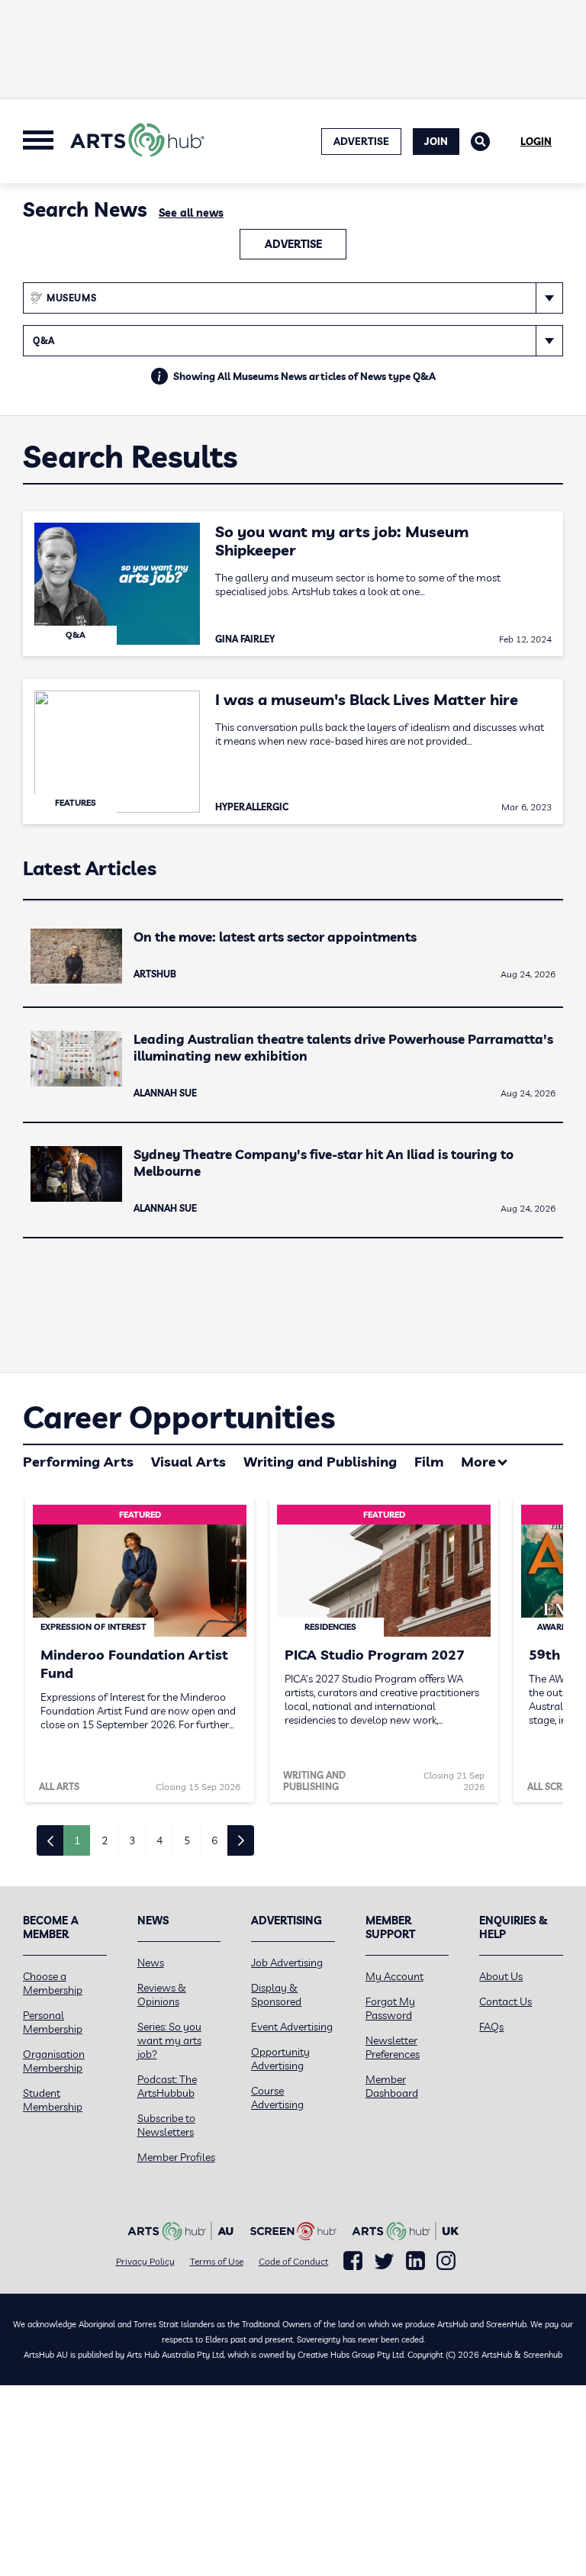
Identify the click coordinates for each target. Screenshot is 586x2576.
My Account (394, 1976)
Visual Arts (188, 1462)
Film (429, 1462)
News (151, 1963)
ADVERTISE (361, 141)
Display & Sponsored (276, 1995)
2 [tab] (105, 1840)
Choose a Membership (53, 1983)
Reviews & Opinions (162, 1995)
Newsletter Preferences (393, 2047)
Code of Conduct (293, 2261)
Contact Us (506, 2001)
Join (436, 141)
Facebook (353, 2261)
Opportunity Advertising (280, 2059)
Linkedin (415, 2261)
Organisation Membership (54, 2061)
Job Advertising (287, 1963)
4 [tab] (159, 1840)
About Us (501, 1976)
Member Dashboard (392, 2086)
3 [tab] (132, 1840)
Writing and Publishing (320, 1462)
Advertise (293, 244)
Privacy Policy (145, 2261)
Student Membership (53, 2100)
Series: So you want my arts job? (169, 2040)
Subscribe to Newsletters (166, 2125)
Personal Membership (53, 2022)
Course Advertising (277, 2098)
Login (536, 141)
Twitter (384, 2261)
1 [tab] (77, 1840)
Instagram (446, 2261)
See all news (191, 213)
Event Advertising (292, 2027)
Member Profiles (176, 2157)
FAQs (491, 2027)
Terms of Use (217, 2261)
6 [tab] (214, 1840)
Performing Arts (78, 1462)
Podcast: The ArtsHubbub (167, 2086)
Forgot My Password (390, 2008)
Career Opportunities (179, 1417)
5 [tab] (187, 1840)
